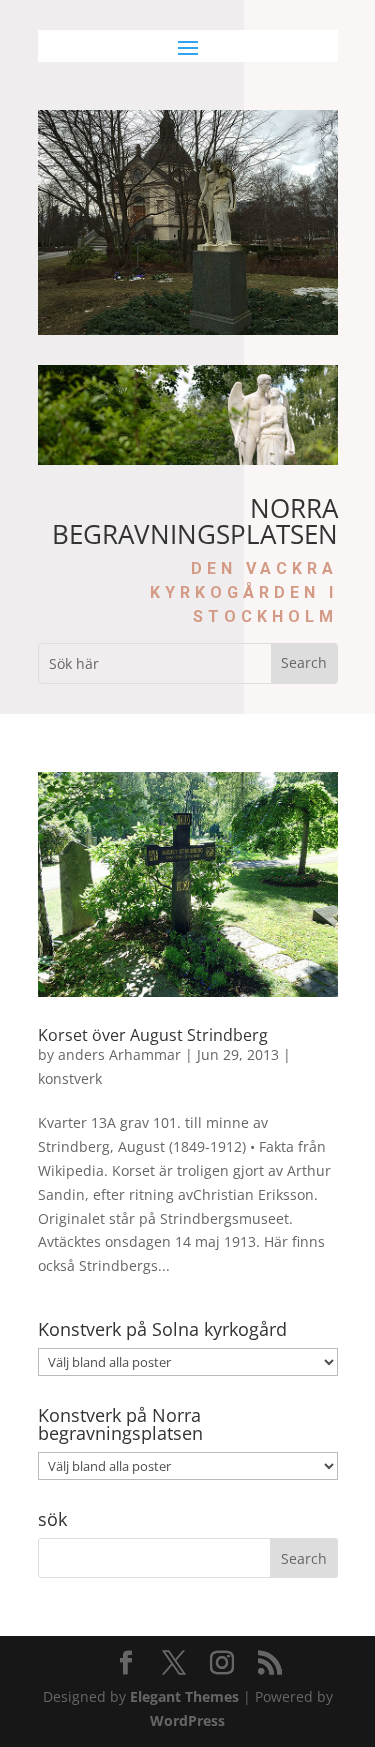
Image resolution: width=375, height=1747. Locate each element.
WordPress (187, 1720)
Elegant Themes (184, 1696)
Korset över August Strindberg (153, 1035)
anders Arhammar (119, 1054)
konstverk (70, 1078)
